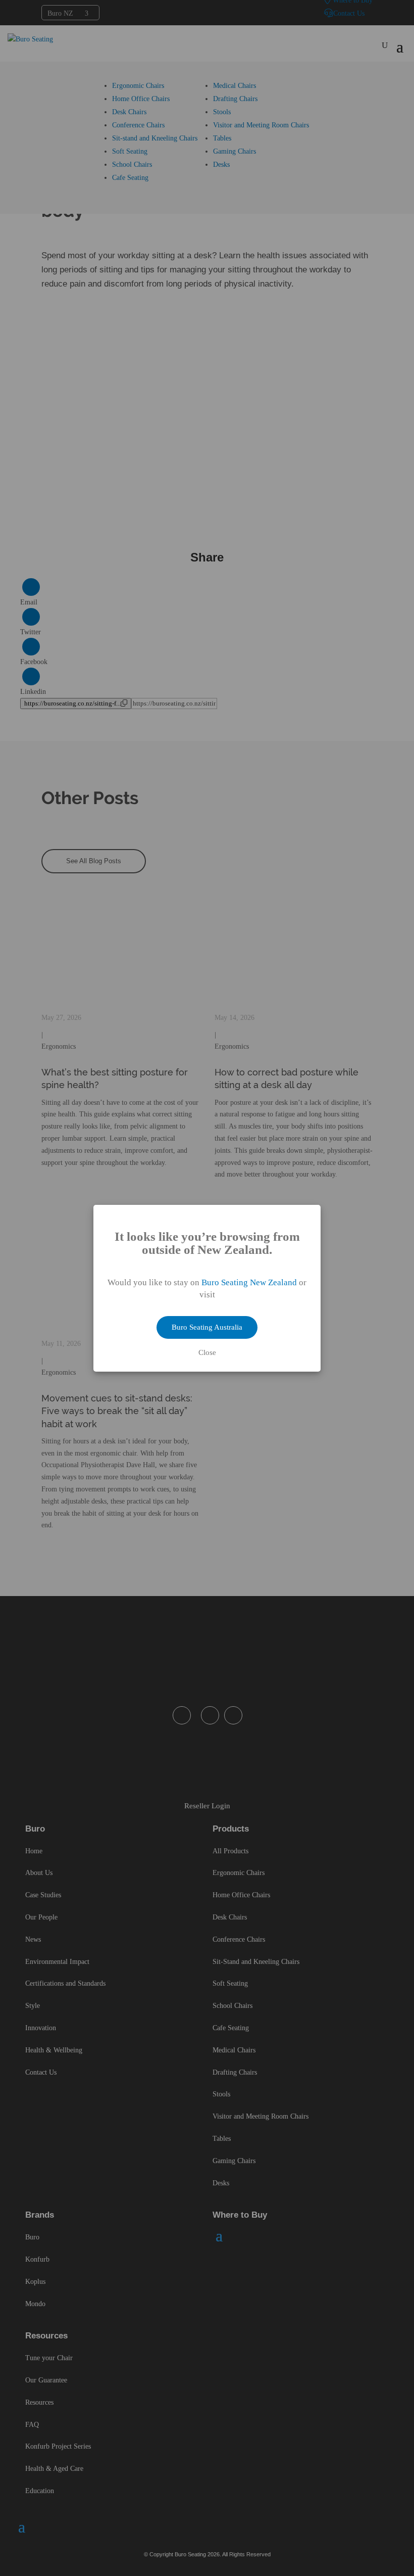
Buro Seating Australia (207, 1327)
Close (207, 1353)
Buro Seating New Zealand (249, 1282)
